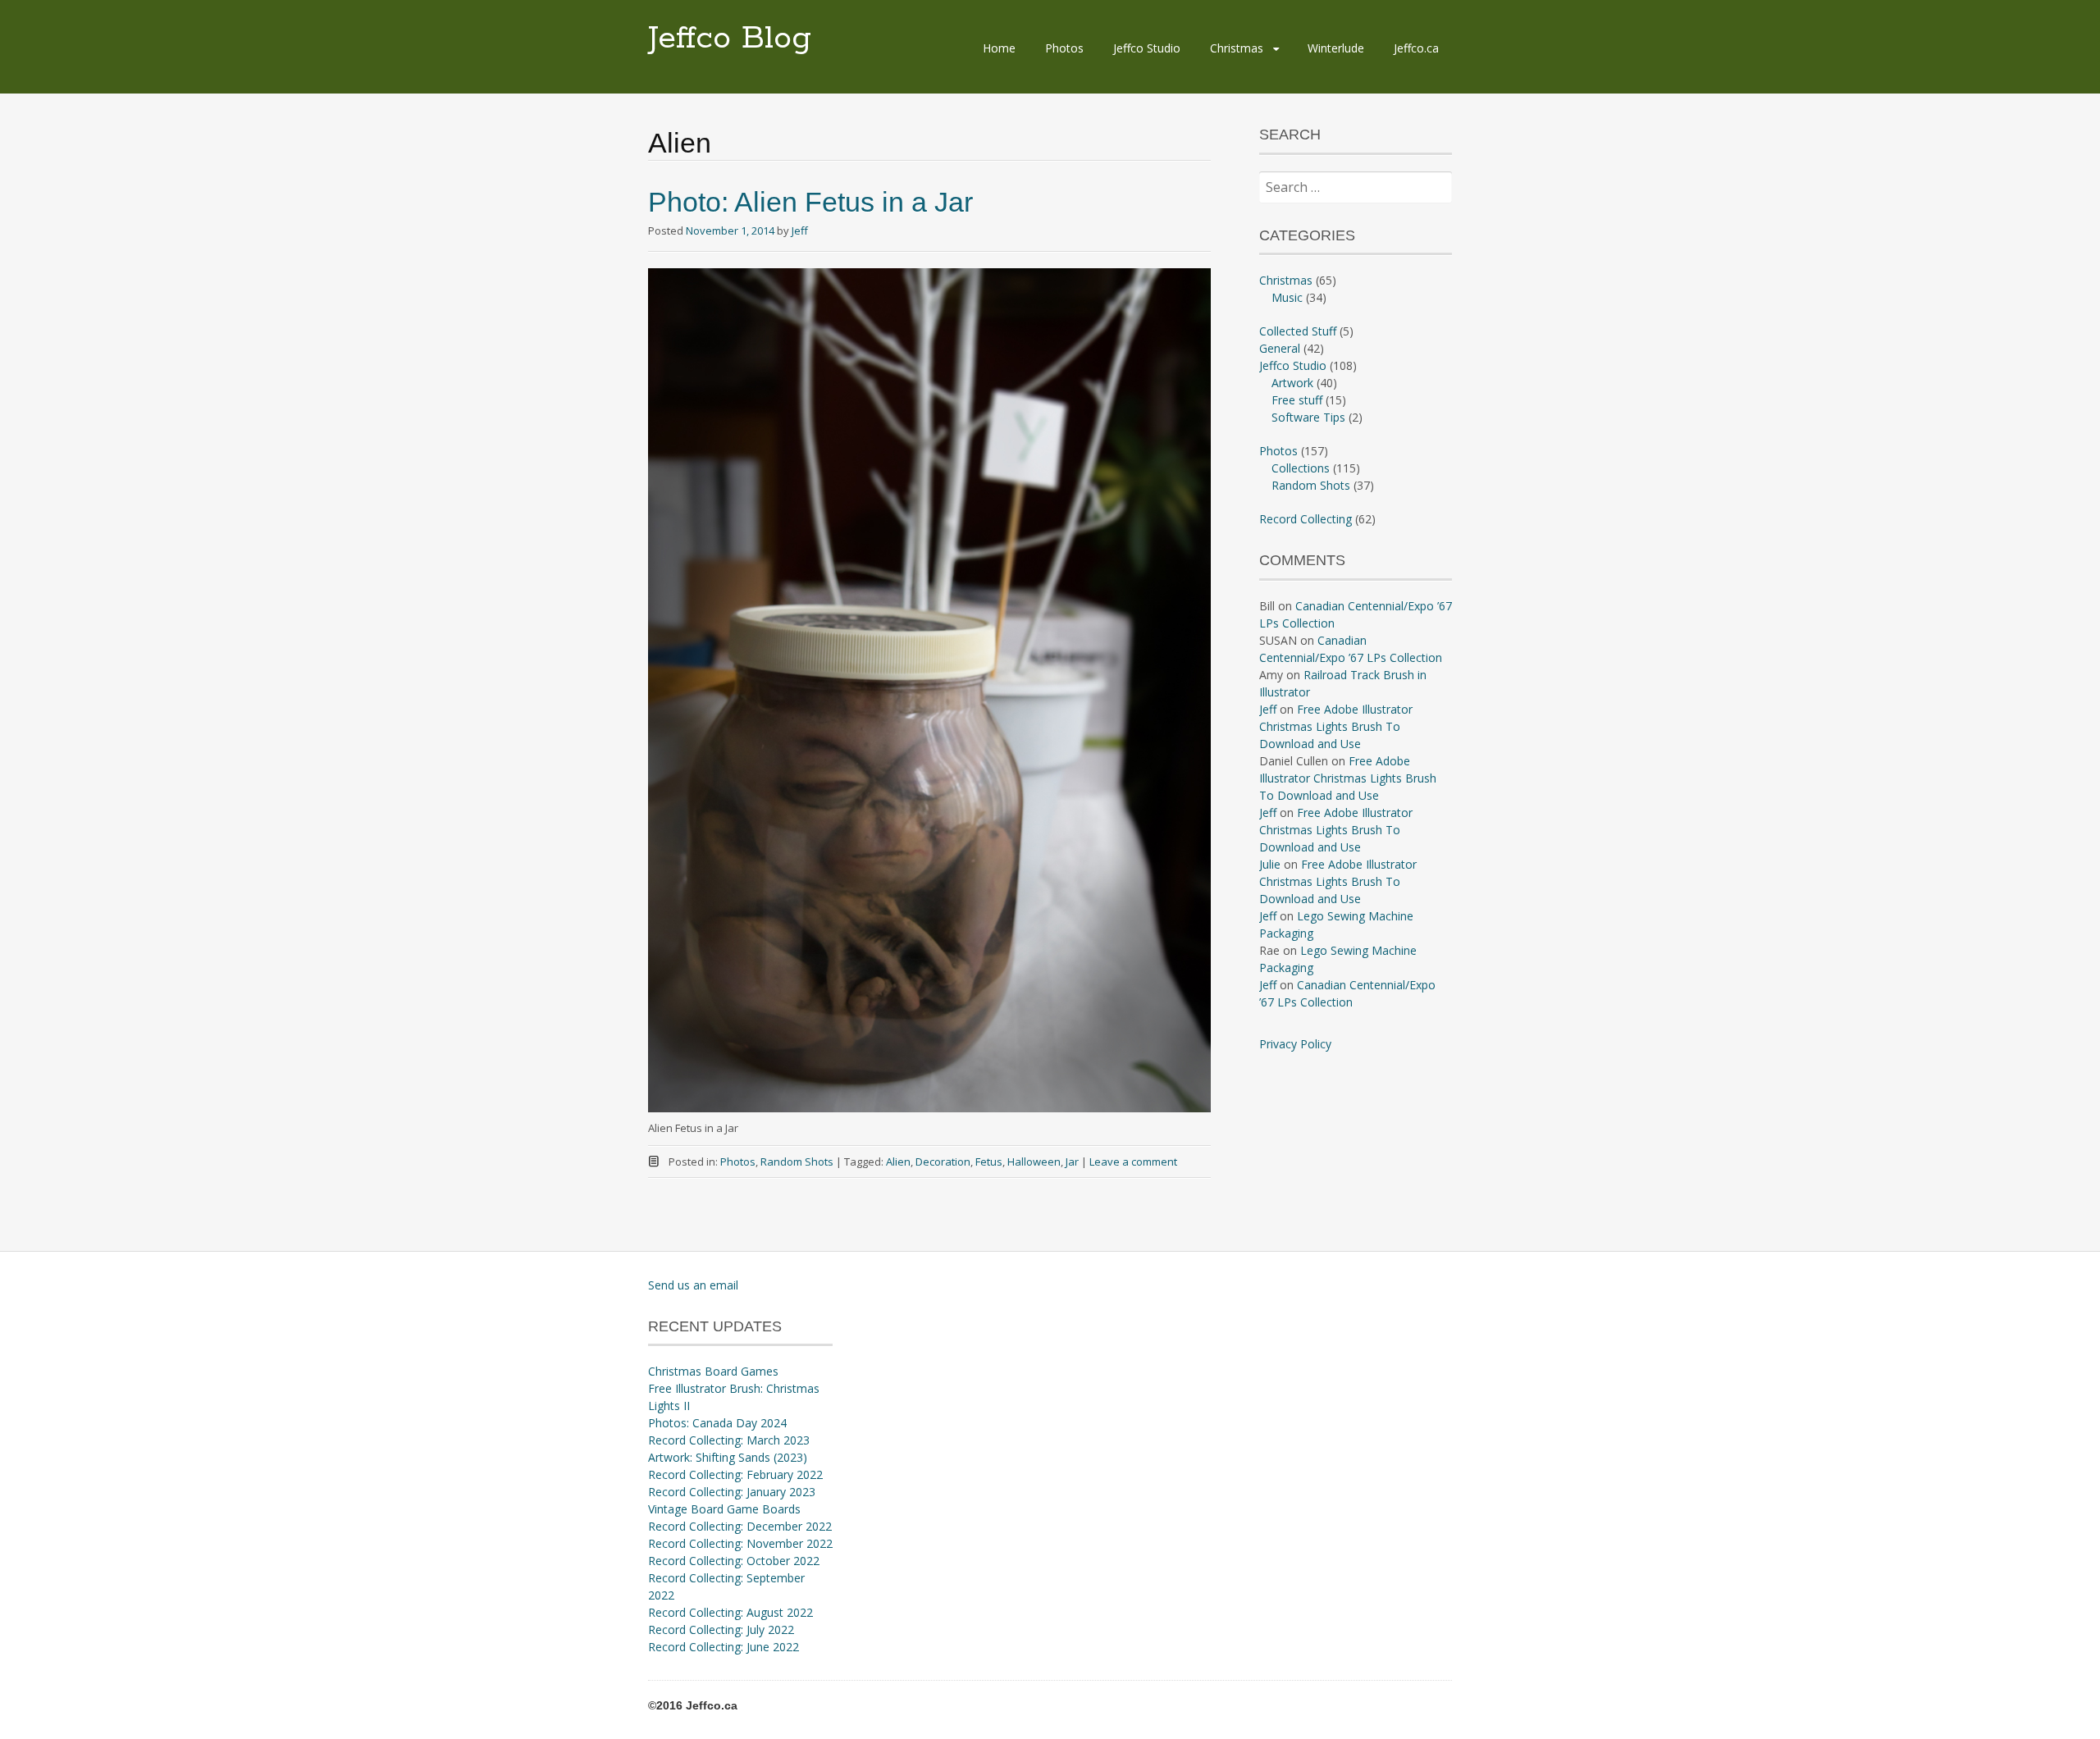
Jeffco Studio (1147, 48)
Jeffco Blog (730, 39)
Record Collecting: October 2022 (734, 1561)
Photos (1064, 48)
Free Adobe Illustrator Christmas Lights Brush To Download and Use (1336, 726)
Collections (1301, 468)
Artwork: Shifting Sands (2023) (728, 1457)
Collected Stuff (1298, 331)
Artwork (1292, 383)
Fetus (989, 1162)
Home (999, 48)
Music (1287, 297)
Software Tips (1308, 417)
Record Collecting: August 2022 (730, 1612)
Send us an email (693, 1285)
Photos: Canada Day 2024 (717, 1423)
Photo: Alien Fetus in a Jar (810, 202)
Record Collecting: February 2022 (735, 1474)
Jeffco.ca (1416, 48)
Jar (1072, 1162)
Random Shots (797, 1162)
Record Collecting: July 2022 (721, 1629)
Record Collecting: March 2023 (729, 1440)
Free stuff (1297, 400)
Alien (898, 1162)
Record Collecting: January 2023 (732, 1492)
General (1280, 348)
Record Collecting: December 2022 (740, 1526)
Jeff (800, 230)
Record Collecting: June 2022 (724, 1647)
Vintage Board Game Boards (724, 1509)
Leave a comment (1133, 1162)
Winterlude (1336, 48)
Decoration (943, 1162)
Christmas (1237, 48)
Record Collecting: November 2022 (740, 1543)
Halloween (1034, 1162)
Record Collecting (1306, 519)
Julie (1270, 864)
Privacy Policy (1295, 1044)
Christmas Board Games (713, 1371)
